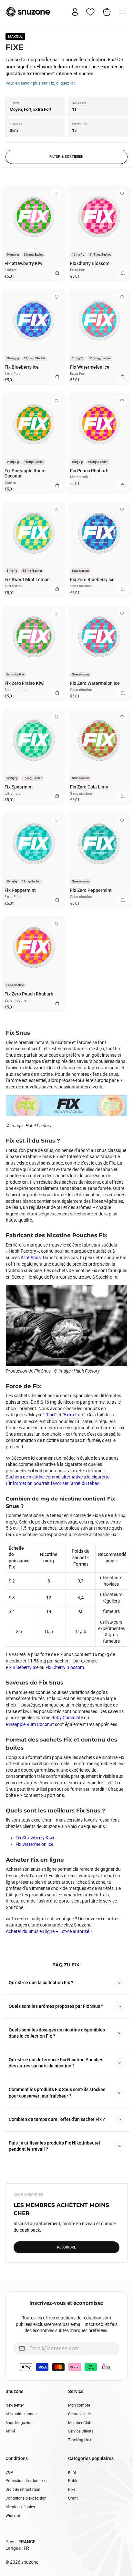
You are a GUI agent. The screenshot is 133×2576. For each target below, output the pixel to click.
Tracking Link (80, 2440)
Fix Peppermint (20, 890)
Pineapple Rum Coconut (30, 1724)
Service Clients (81, 2431)
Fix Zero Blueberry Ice (92, 580)
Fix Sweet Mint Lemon (27, 580)
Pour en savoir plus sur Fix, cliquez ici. (41, 83)
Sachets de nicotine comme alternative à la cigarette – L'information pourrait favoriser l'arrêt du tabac (60, 1480)
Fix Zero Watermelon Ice (95, 683)
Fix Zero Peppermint (91, 890)
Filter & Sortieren (66, 157)
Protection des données (26, 2481)
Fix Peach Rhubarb (89, 471)
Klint (72, 2472)
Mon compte (79, 2405)
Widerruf (13, 2516)
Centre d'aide (79, 2414)
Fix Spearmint (19, 787)
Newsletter (15, 2405)
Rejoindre (66, 2247)
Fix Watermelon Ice (90, 367)
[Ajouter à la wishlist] (56, 193)
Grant (73, 2498)
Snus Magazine (19, 2423)
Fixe (72, 2490)
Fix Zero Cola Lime (89, 787)
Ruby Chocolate (67, 1718)
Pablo (73, 2481)
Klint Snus (31, 1258)
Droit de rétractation (23, 2490)
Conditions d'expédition (26, 2498)
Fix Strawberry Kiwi (24, 263)
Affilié (10, 2431)
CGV (9, 2472)
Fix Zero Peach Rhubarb (29, 994)
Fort (51, 1415)
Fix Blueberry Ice (22, 367)
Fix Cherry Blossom (90, 263)
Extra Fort (74, 1415)
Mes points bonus (21, 2414)
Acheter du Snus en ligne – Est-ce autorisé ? (49, 1931)
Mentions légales (20, 2507)
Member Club (80, 2423)
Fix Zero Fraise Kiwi (25, 683)
